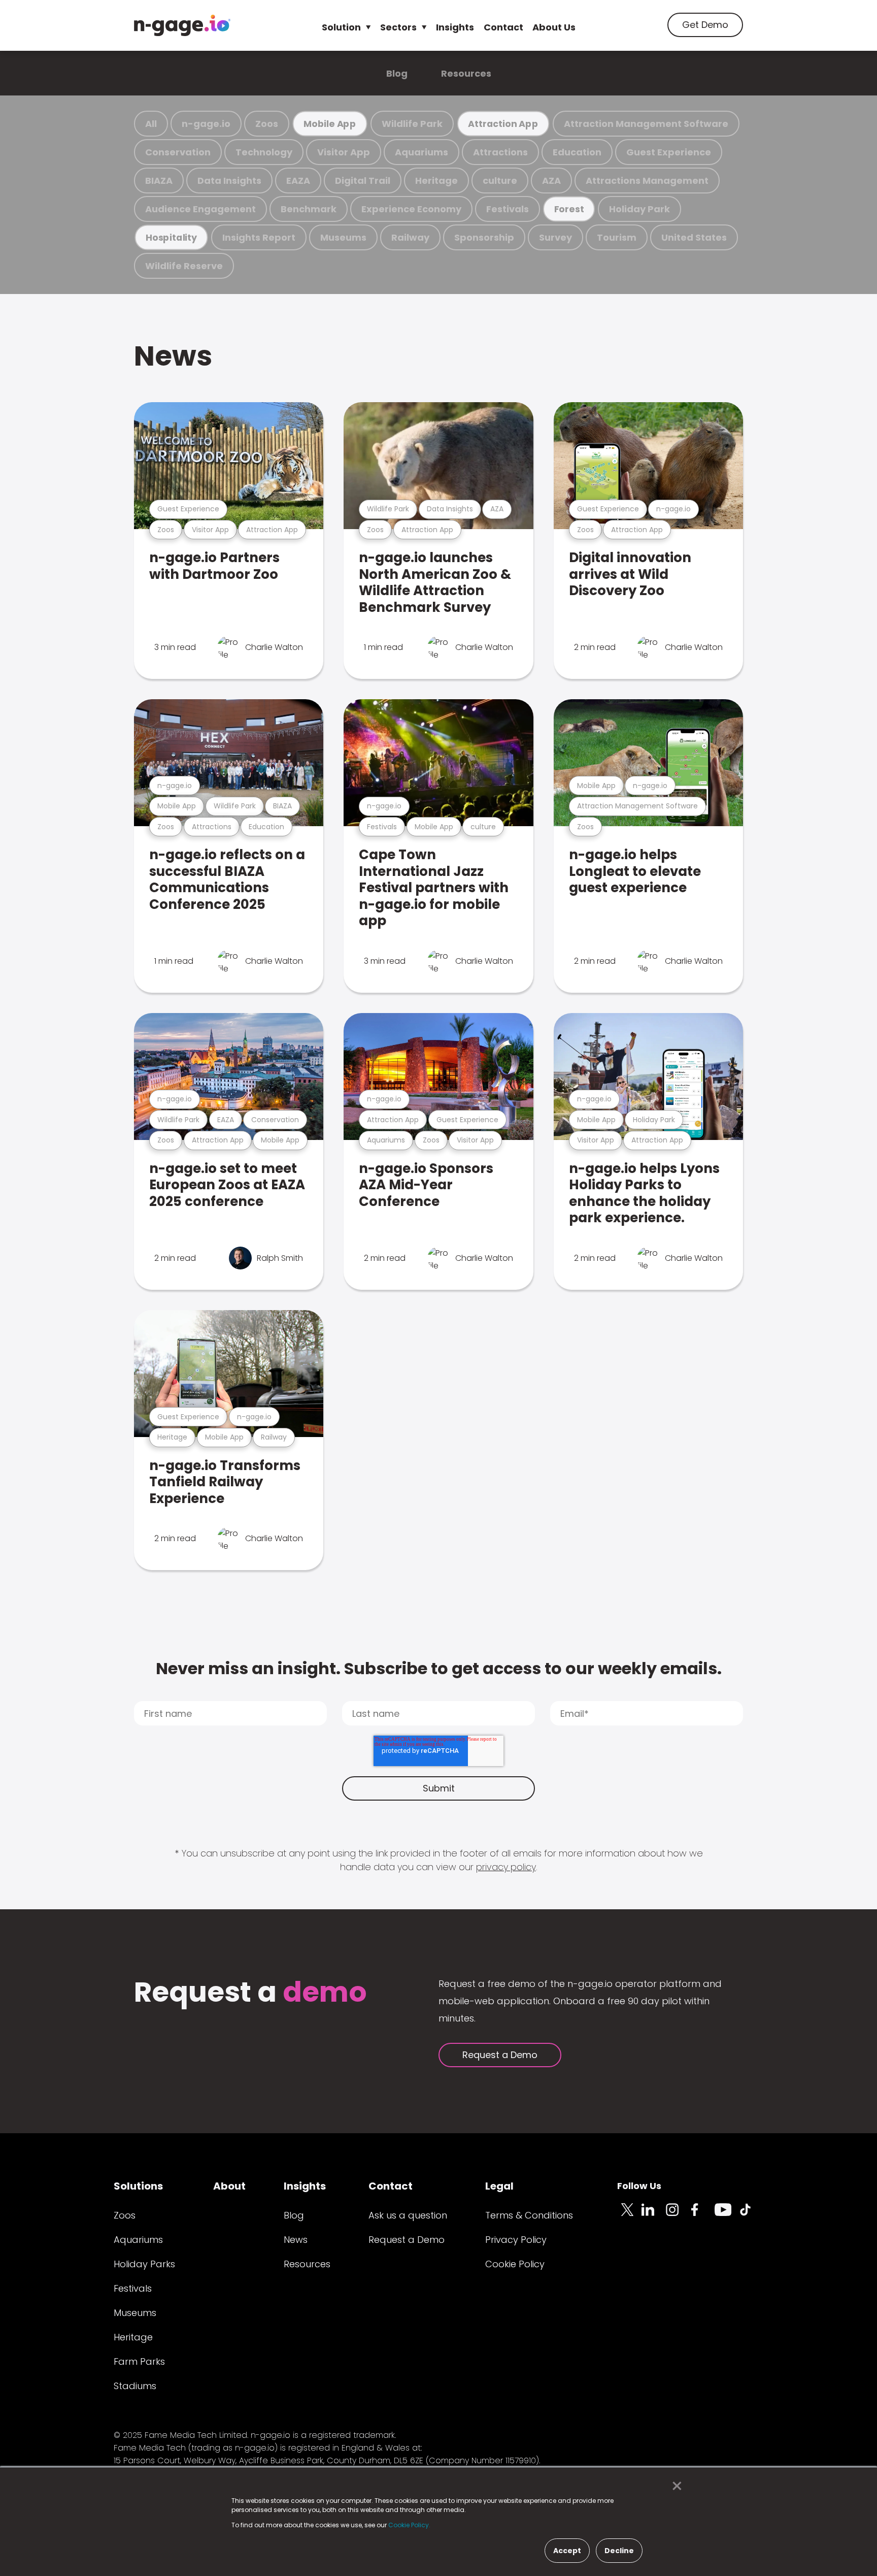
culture (500, 181)
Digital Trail (363, 181)
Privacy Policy (516, 2240)
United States (694, 237)
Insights (455, 27)
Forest (569, 209)
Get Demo (705, 25)
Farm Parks (139, 2361)
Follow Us (639, 2186)
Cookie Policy (515, 2264)
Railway (410, 237)
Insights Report (259, 237)
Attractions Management (647, 181)
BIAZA (159, 181)
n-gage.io (206, 124)
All (151, 124)
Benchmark (309, 209)
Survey (555, 237)
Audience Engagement (200, 209)
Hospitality (171, 237)
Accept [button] (567, 2551)
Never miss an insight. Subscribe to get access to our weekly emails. (439, 1668)
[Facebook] (702, 2215)
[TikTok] (751, 2215)
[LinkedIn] (654, 2215)
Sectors (398, 27)
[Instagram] (678, 2215)
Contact (503, 27)
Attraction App (503, 124)
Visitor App (344, 152)
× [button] (674, 2486)
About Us (554, 27)
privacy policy (506, 1867)
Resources (466, 73)
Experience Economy (411, 209)
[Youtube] (727, 2215)
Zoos (267, 124)
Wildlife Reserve (184, 266)
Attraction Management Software (646, 124)
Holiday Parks (144, 2264)
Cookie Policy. (409, 2525)
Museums (343, 237)
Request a (250, 1993)
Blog (397, 73)
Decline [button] (619, 2551)
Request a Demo (500, 2055)
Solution (341, 27)
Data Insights (229, 181)
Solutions (138, 2186)
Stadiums (135, 2386)
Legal (499, 2186)
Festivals (508, 209)
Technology (264, 152)
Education (577, 152)
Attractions (500, 152)
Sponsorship (484, 237)
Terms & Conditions (529, 2215)
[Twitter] (629, 2215)
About (229, 2186)
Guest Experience (669, 152)
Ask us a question (408, 2215)
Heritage (436, 181)
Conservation (178, 152)
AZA (551, 181)
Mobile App (330, 124)
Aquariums (421, 152)
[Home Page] (182, 25)
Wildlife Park (412, 124)
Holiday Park (639, 209)
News (173, 356)
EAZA (298, 181)
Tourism (617, 237)
